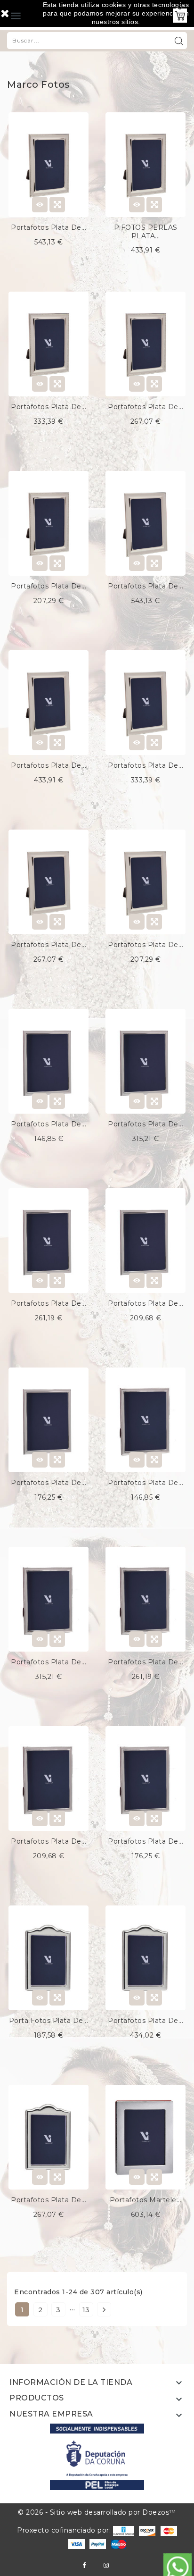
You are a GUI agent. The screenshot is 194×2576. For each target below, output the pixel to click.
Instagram (106, 2565)
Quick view (57, 205)
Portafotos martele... (146, 2200)
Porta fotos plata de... (49, 2021)
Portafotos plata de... (48, 227)
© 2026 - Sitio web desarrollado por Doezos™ (97, 2512)
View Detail (40, 205)
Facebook (84, 2565)
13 (86, 2310)
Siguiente (104, 2310)
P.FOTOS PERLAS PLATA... (146, 232)
